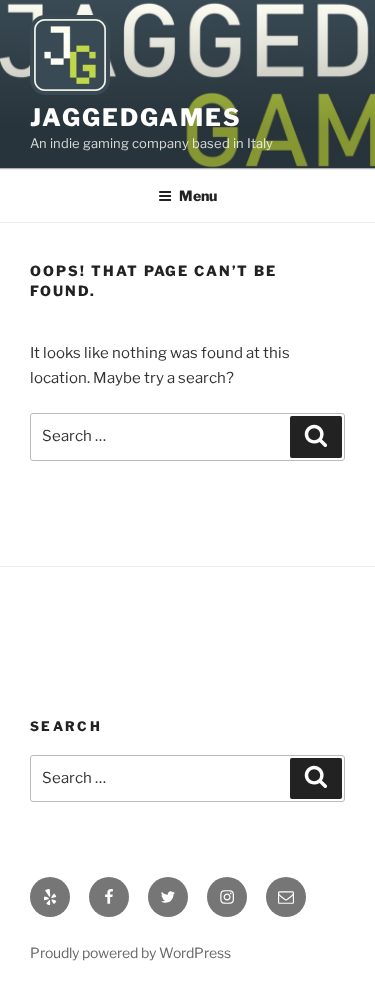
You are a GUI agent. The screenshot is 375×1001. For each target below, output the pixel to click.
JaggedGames (136, 117)
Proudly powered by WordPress (130, 952)
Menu (198, 195)
